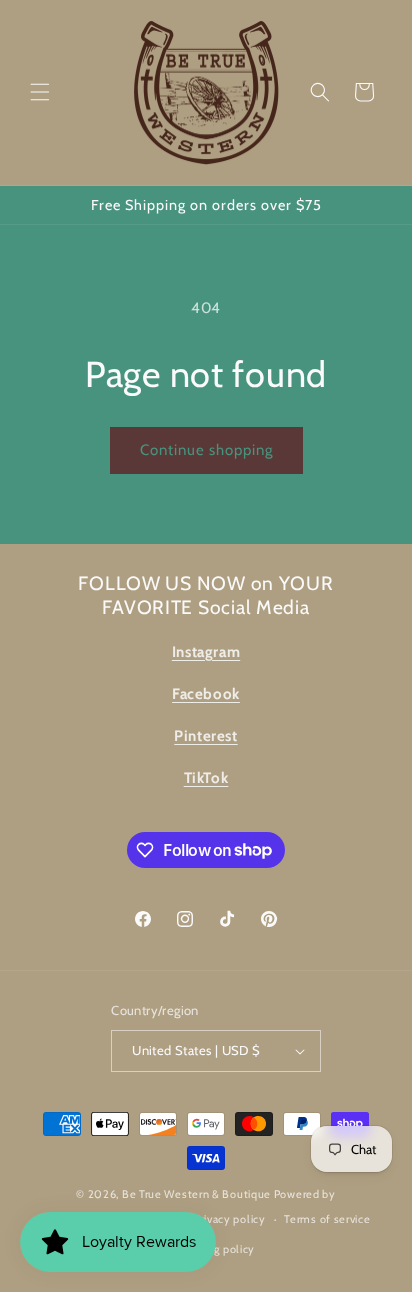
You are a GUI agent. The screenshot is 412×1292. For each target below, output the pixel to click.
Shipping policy (216, 1249)
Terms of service (327, 1219)
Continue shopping (206, 450)
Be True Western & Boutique (196, 1194)
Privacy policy (230, 1219)
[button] (40, 92)
